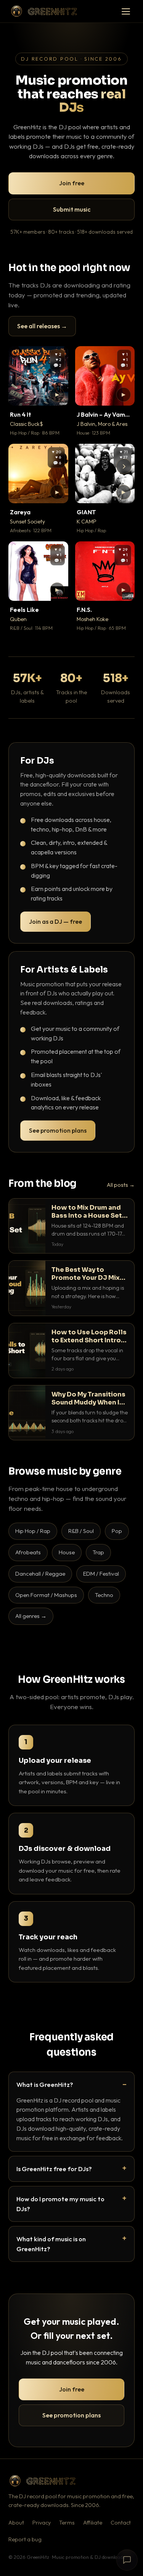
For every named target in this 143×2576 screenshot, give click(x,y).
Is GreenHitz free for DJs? (54, 2169)
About (16, 2523)
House (67, 1552)
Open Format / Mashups (46, 1595)
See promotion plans (58, 1130)
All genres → (31, 1616)
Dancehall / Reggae (40, 1574)
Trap (98, 1552)
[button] (57, 395)
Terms (67, 2523)
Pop (117, 1531)
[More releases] (124, 466)
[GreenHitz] (44, 11)
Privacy (42, 2523)
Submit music (72, 209)
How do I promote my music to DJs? (60, 2204)
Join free (72, 183)
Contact (121, 2523)
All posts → (121, 1185)
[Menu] (126, 11)
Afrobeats (28, 1552)
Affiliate (93, 2523)
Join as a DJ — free (55, 921)
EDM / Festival (101, 1574)
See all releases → (42, 326)
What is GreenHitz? (45, 2084)
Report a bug (25, 2539)
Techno (104, 1595)
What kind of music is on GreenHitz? (51, 2244)
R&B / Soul (81, 1531)
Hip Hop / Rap (33, 1531)
